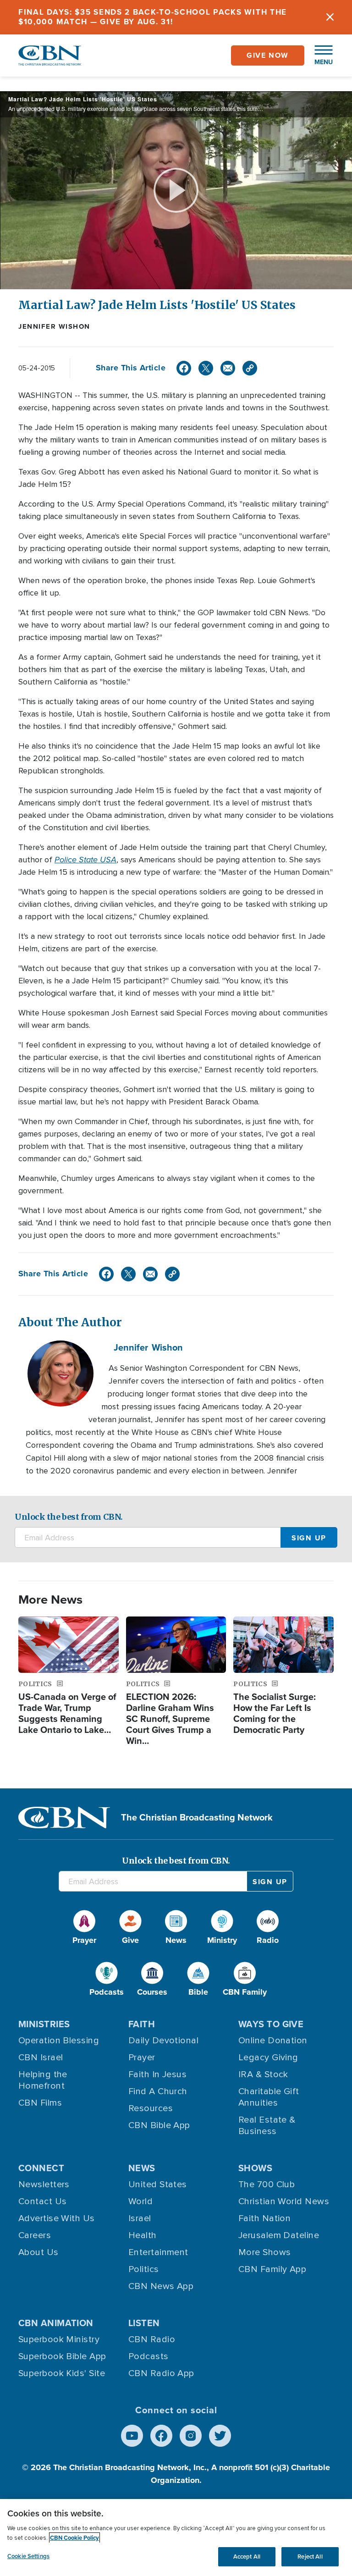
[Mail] (228, 368)
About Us (38, 2252)
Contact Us (43, 2201)
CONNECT (41, 2168)
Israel (140, 2218)
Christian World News (284, 2201)
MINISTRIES (44, 2024)
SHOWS (255, 2168)
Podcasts (148, 2356)
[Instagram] (191, 2436)
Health (143, 2235)
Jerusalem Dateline (279, 2235)
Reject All (310, 2557)
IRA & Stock (263, 2074)
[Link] (250, 368)
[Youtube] (132, 2436)
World (140, 2201)
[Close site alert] (330, 17)
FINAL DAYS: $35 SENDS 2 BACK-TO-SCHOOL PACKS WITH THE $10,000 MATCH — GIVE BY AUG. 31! (153, 17)
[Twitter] (206, 368)
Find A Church (158, 2091)
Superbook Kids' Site (62, 2373)
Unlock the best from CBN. (69, 1517)
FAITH (142, 2024)
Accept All (247, 2557)
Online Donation (273, 2041)
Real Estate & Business (267, 2126)
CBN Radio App (161, 2373)
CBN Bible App (159, 2125)
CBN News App (161, 2286)
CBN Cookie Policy (74, 2538)
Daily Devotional (163, 2041)
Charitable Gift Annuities (269, 2097)
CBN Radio (152, 2339)
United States (158, 2184)
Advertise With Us (57, 2218)
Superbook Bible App (62, 2356)
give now (268, 55)
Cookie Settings (28, 2556)
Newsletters (44, 2184)
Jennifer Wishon (54, 326)
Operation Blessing (59, 2041)
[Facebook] (184, 368)
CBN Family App (272, 2269)
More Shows (265, 2252)
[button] (319, 55)
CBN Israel (41, 2057)
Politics (144, 2269)
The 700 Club (267, 2184)
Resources (151, 2108)
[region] (176, 2537)
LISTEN (144, 2323)
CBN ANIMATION (56, 2323)
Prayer (142, 2057)
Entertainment (158, 2252)
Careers (35, 2235)
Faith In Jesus (157, 2074)
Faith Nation (264, 2218)
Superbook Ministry (59, 2339)
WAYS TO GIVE (271, 2024)
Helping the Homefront (43, 2080)
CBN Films (40, 2103)
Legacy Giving (268, 2057)
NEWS (142, 2168)
